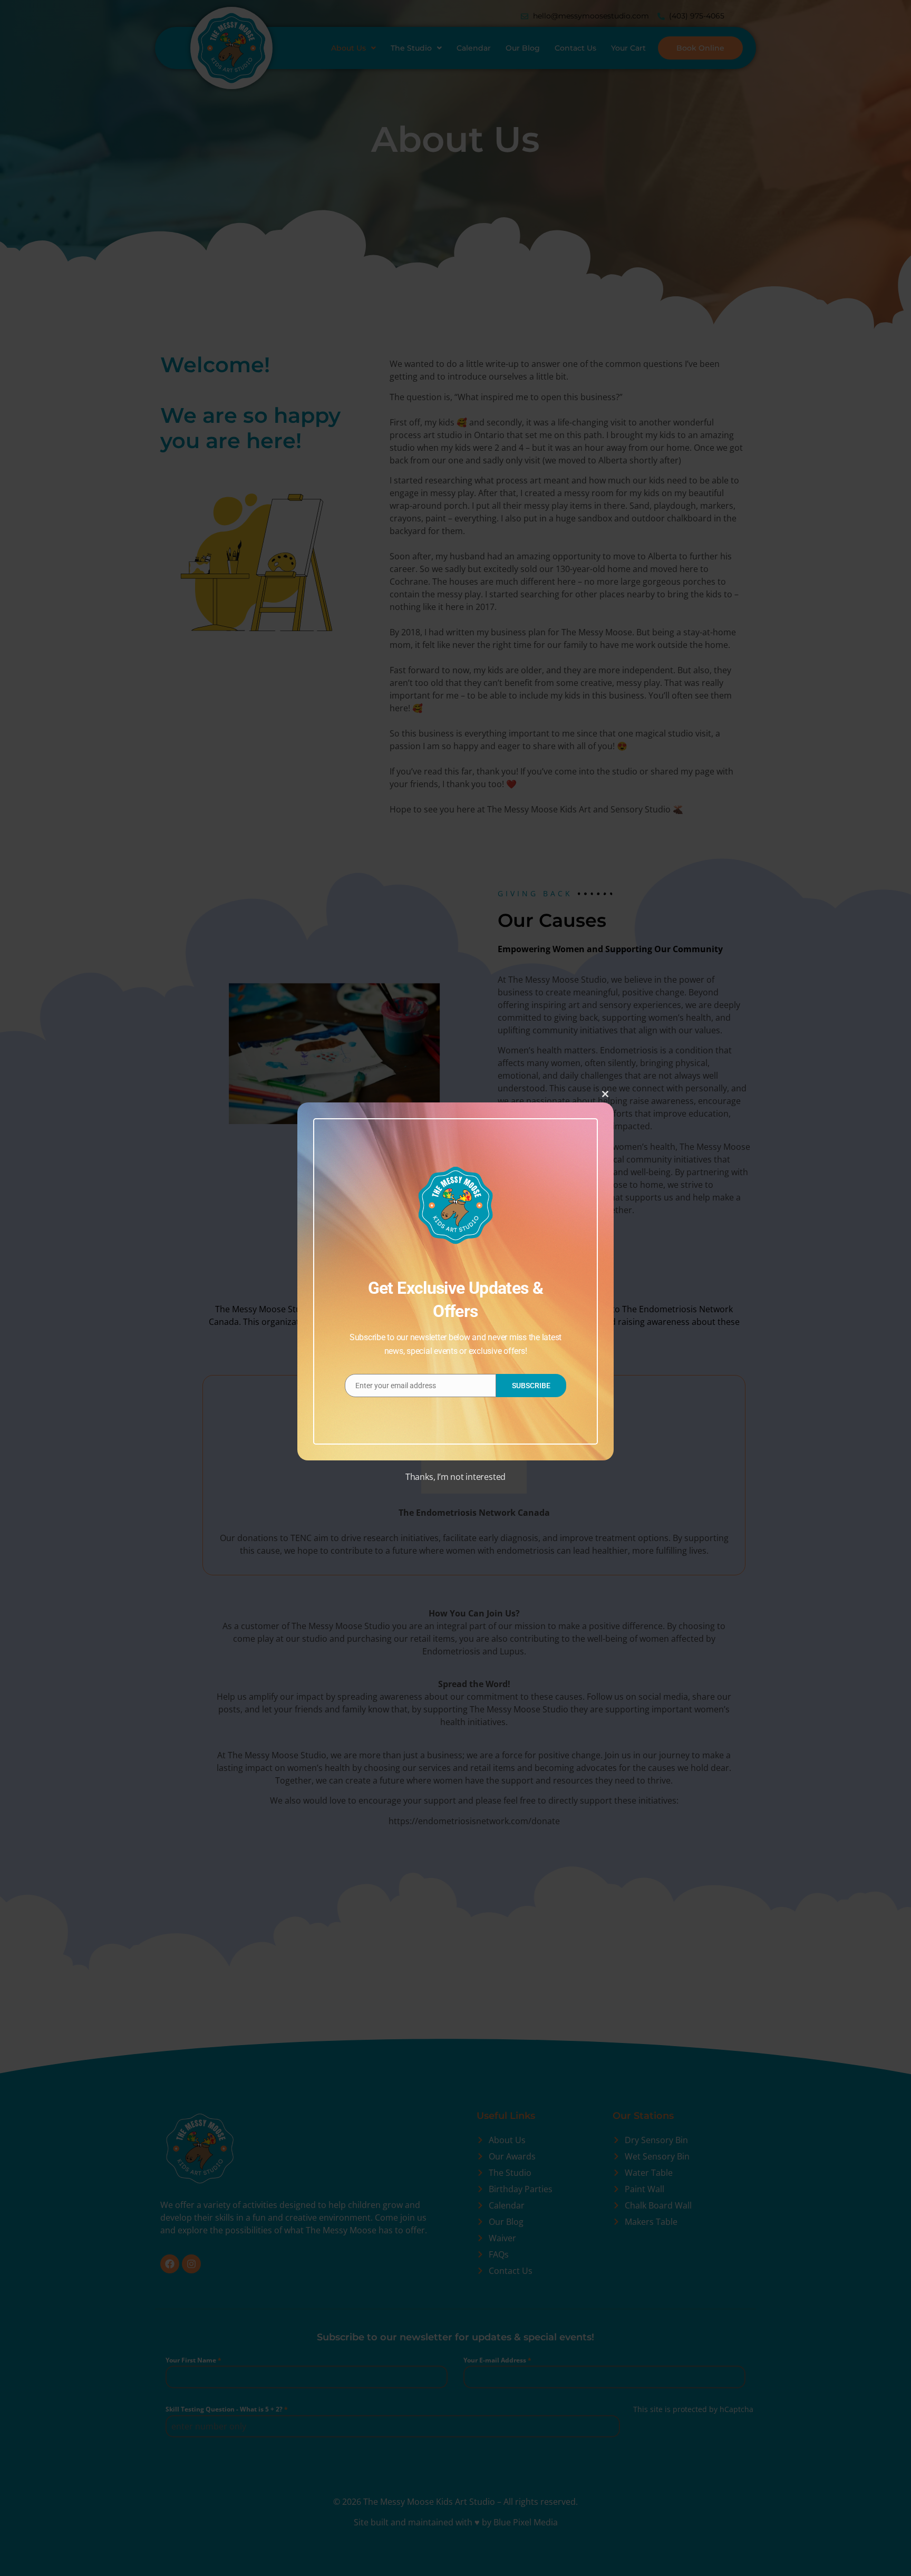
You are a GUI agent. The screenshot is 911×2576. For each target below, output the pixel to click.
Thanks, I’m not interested (455, 1477)
